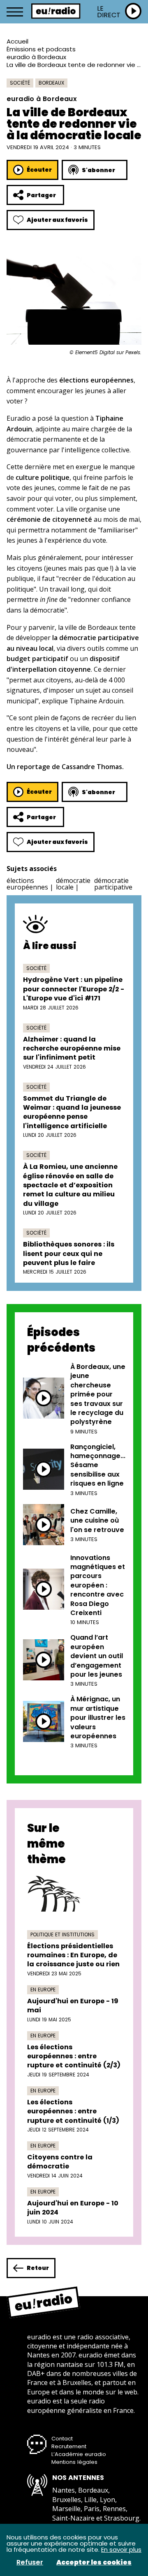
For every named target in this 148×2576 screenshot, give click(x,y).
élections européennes (27, 884)
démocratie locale (73, 884)
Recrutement (69, 2446)
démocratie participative (113, 884)
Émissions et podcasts (41, 49)
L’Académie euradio (79, 2454)
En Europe (43, 1990)
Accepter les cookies (94, 2562)
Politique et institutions (62, 1934)
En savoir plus (121, 2550)
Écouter (39, 170)
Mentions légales (74, 2462)
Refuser (30, 2562)
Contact (62, 2439)
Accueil (17, 41)
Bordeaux (51, 83)
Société (20, 83)
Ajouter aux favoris (57, 220)
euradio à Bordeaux (36, 57)
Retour (38, 2268)
